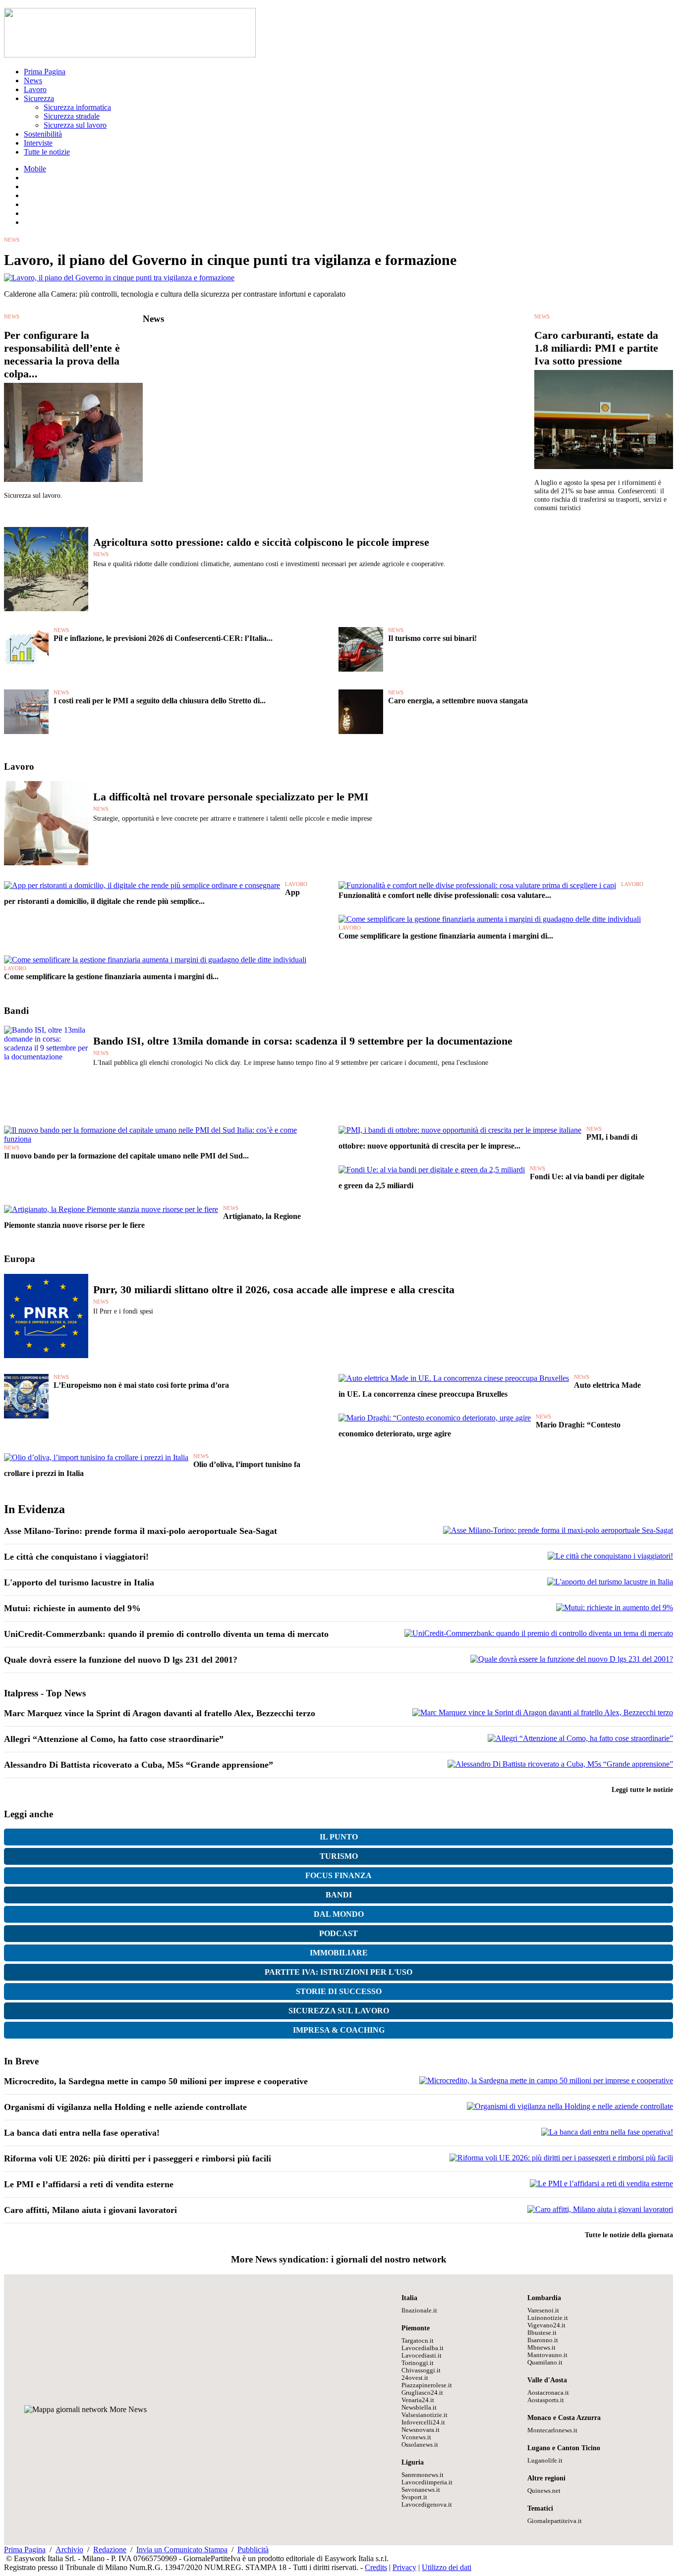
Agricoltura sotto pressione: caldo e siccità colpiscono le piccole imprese (261, 542)
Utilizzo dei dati (447, 2567)
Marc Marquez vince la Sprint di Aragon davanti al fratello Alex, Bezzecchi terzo (160, 1713)
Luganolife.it (545, 2461)
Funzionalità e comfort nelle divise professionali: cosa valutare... (445, 895)
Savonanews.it (421, 2490)
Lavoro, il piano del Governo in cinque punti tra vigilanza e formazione (230, 260)
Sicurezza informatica (77, 107)
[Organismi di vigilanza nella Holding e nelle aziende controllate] (570, 2106)
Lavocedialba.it (423, 2348)
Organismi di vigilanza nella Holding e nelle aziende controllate (125, 2107)
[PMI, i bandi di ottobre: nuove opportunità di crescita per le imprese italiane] (460, 1130)
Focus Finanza (338, 1875)
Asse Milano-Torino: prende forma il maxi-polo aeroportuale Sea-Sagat (141, 1531)
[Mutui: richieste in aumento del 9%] (615, 1607)
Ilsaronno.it (543, 2340)
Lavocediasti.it (422, 2356)
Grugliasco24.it (422, 2393)
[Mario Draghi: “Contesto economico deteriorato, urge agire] (435, 1418)
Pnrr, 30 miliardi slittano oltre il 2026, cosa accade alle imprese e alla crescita (274, 1289)
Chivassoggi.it (421, 2370)
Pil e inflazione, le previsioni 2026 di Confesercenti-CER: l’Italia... (163, 638)
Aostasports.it (546, 2400)
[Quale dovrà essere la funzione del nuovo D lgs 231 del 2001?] (572, 1659)
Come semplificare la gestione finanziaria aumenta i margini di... (446, 936)
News (33, 80)
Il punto (339, 1837)
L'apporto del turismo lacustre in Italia (79, 1582)
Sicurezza (39, 98)
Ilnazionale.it (419, 2311)
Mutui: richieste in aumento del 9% (72, 1608)
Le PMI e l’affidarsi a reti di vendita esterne (89, 2184)
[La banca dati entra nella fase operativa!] (607, 2132)
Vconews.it (416, 2437)
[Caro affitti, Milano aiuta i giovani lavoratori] (600, 2209)
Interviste (38, 143)
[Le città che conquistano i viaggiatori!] (610, 1556)
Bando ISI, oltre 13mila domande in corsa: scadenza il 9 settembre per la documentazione (303, 1041)
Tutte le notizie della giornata (629, 2235)
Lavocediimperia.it (427, 2482)
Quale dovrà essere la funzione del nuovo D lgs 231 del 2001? (121, 1660)
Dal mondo (339, 1914)
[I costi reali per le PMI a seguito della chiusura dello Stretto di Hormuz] (26, 731)
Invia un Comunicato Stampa (182, 2550)
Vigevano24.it (546, 2325)
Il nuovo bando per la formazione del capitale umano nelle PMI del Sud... (126, 1156)
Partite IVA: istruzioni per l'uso (338, 1972)
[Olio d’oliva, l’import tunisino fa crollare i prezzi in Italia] (96, 1457)
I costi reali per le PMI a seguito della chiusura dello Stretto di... (160, 701)
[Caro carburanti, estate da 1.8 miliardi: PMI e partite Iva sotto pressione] (604, 474)
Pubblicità (253, 2550)
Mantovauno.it (547, 2355)
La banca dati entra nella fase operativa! (82, 2133)
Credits (376, 2567)
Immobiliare (339, 1953)
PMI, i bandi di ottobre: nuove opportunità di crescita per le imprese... (488, 1141)
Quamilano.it (545, 2363)
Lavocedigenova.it (427, 2505)
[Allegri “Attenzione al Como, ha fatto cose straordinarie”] (580, 1738)
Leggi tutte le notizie (642, 1789)
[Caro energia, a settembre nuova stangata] (361, 731)
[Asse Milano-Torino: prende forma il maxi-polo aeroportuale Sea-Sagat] (558, 1530)
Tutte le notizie (47, 152)
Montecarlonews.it (552, 2430)
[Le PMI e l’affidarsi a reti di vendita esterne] (601, 2183)
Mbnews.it (541, 2348)
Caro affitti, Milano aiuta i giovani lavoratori (90, 2210)
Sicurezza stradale (72, 116)
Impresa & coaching (339, 2030)
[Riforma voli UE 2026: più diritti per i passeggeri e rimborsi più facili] (561, 2158)
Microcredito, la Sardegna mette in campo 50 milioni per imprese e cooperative (156, 2081)
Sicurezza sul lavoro (75, 125)
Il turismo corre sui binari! (432, 638)
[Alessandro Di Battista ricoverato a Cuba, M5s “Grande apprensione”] (560, 1764)
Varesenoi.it (543, 2311)
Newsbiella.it (419, 2408)
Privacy (404, 2567)
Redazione (110, 2550)
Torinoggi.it (418, 2363)
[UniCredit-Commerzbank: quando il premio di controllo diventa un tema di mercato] (539, 1633)
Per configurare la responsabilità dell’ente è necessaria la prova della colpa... (62, 354)
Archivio (69, 2550)
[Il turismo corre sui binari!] (361, 669)
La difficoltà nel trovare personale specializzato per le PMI (231, 797)
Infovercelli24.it (423, 2422)
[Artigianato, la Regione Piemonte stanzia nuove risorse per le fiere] (111, 1209)
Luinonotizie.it (548, 2318)
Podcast (338, 1933)
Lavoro (35, 89)
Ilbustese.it (542, 2333)
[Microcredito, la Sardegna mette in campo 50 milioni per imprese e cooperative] (546, 2080)
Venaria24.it (418, 2400)
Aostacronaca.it (548, 2393)
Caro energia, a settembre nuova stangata (458, 701)
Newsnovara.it (421, 2430)
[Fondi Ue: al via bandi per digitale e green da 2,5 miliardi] (432, 1170)
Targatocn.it (418, 2341)
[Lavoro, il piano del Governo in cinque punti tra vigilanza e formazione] (119, 278)
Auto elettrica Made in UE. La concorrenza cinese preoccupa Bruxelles (490, 1390)
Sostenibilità (43, 134)
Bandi (339, 1895)
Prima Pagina (45, 72)
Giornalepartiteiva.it (555, 2521)
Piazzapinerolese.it (427, 2385)
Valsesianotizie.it (424, 2415)
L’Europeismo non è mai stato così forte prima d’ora (141, 1385)
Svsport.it (414, 2497)
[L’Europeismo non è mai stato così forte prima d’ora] (26, 1416)
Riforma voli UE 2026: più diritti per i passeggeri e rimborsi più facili (138, 2158)
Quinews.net (544, 2491)
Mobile (35, 169)
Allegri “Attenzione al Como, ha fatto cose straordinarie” (114, 1739)
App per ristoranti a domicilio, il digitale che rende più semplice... (152, 897)
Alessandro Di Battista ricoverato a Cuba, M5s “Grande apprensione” (139, 1765)
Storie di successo (339, 1991)
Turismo (339, 1856)
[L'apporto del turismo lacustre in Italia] (610, 1582)
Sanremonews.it (423, 2475)
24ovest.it (415, 2378)
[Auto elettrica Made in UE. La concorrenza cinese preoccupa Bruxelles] (454, 1378)
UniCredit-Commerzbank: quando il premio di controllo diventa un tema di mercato (166, 1634)
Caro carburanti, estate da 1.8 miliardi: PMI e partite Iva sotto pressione (596, 348)
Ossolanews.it (420, 2445)
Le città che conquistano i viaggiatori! (76, 1557)
